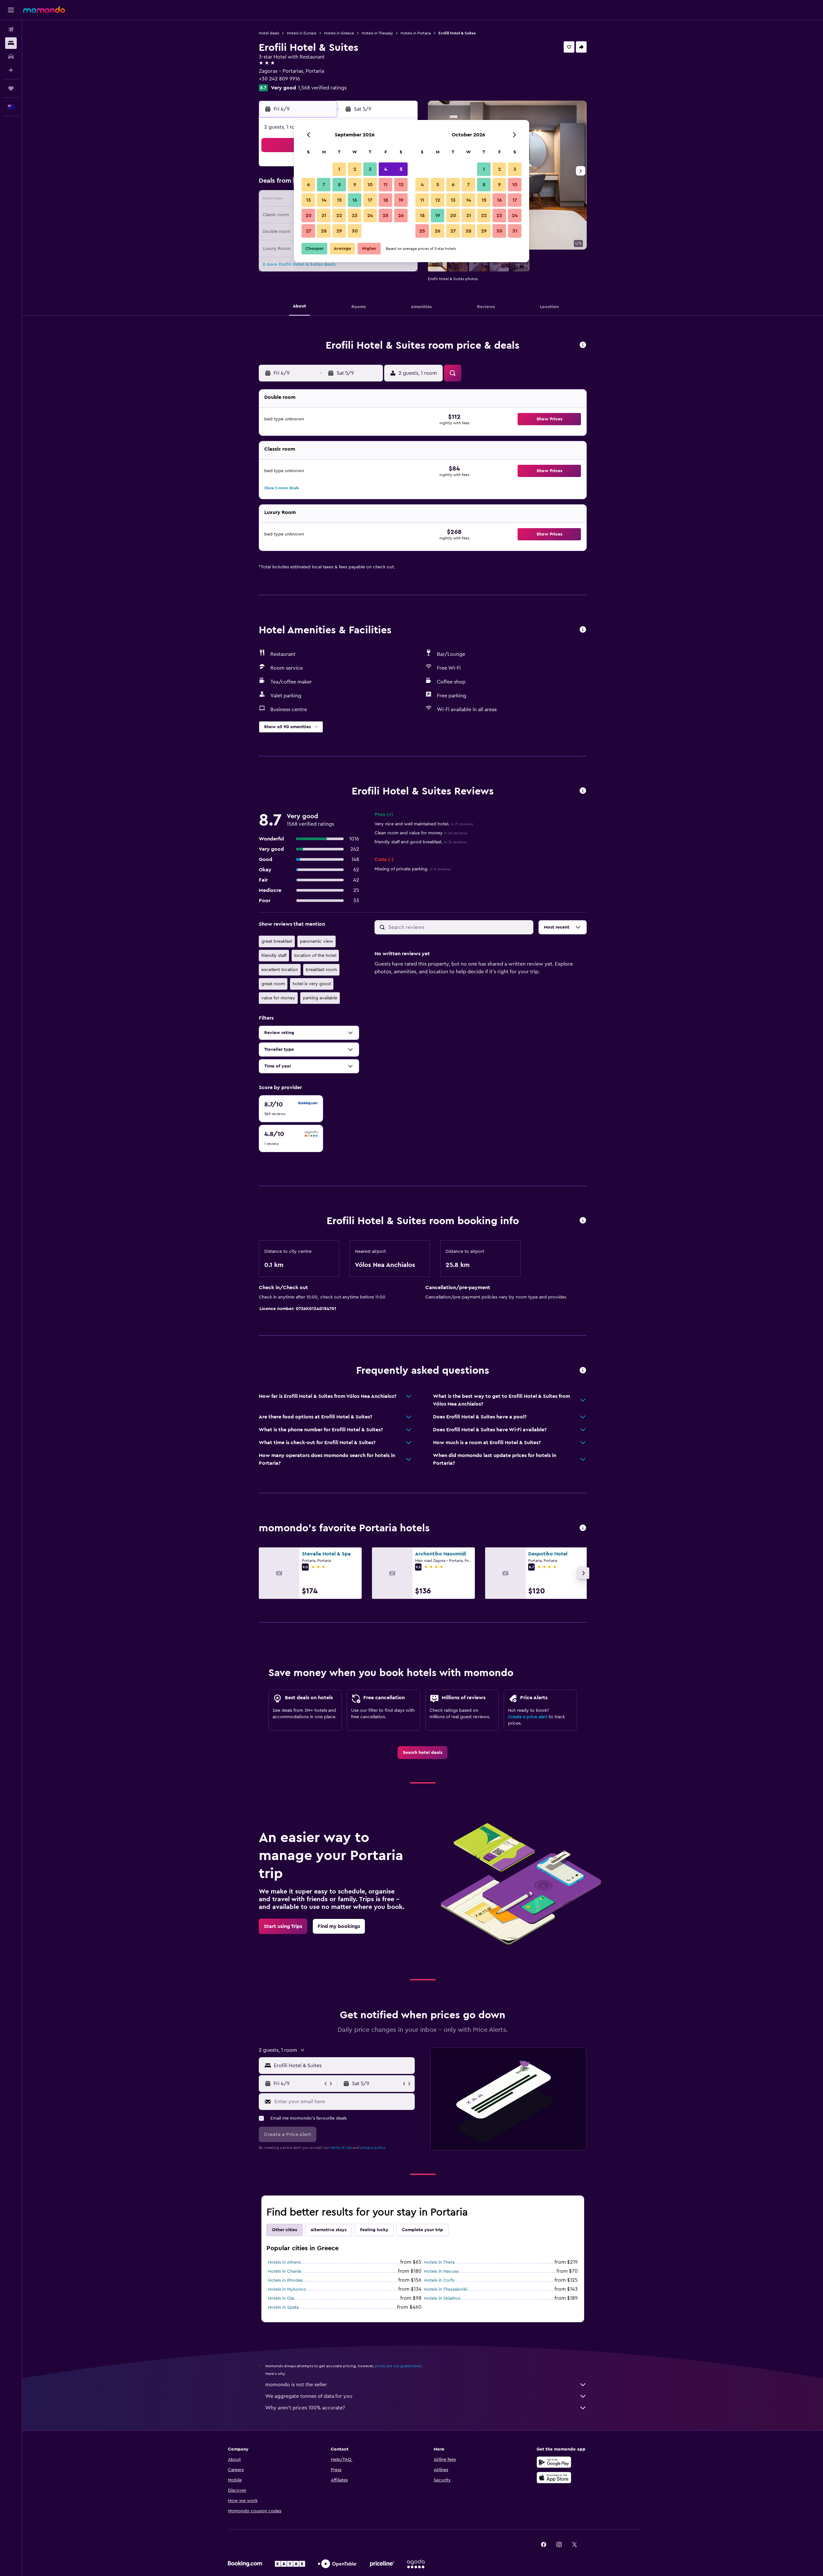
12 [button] (401, 185)
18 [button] (386, 200)
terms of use (341, 2148)
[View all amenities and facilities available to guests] (583, 630)
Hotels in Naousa (441, 2271)
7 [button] (324, 185)
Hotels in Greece (339, 33)
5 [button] (401, 169)
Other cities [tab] (285, 2230)
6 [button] (308, 185)
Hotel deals (269, 33)
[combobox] (343, 2066)
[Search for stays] (11, 43)
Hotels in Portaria (416, 33)
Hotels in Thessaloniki (446, 2289)
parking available (320, 998)
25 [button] (385, 215)
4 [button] (386, 169)
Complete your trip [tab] (422, 2230)
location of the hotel (315, 956)
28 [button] (324, 231)
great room (273, 984)
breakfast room (321, 970)
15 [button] (339, 200)
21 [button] (324, 215)
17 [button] (370, 200)
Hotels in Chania (284, 2271)
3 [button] (370, 169)
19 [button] (401, 200)
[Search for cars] (11, 57)
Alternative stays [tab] (329, 2230)
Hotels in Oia (281, 2298)
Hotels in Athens (284, 2262)
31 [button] (515, 231)
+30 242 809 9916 (279, 79)
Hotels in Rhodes (285, 2280)
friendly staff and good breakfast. (421, 842)
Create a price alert (528, 1717)
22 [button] (339, 215)
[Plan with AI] (11, 70)
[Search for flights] (11, 30)
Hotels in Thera (439, 2262)
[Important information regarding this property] (583, 1221)
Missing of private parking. (413, 869)
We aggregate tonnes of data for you (309, 2396)
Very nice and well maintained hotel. (424, 824)
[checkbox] (291, 1109)
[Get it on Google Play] (554, 2462)
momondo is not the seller (296, 2385)
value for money (278, 998)
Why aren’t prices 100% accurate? (305, 2408)
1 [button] (339, 169)
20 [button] (308, 215)
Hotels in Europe (302, 33)
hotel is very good (312, 984)
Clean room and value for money (421, 833)
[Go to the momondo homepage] (44, 10)
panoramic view (317, 941)
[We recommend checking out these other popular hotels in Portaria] (583, 1528)
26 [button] (401, 215)
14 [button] (324, 200)
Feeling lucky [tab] (374, 2230)
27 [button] (308, 231)
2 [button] (355, 169)
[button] (11, 10)
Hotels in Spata (283, 2307)
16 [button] (355, 200)
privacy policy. (373, 2148)
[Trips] (11, 88)
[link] (423, 1753)
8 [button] (339, 185)
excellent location (280, 970)
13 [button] (308, 200)
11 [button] (385, 185)
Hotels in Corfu (439, 2280)
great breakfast (277, 941)
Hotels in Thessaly (377, 33)
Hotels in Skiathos (442, 2298)
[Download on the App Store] (554, 2478)
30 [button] (355, 231)
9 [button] (355, 185)
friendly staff (274, 956)
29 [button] (339, 231)
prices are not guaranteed (398, 2366)
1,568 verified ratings (322, 88)
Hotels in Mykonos (287, 2289)
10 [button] (370, 185)
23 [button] (355, 215)
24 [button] (370, 215)
